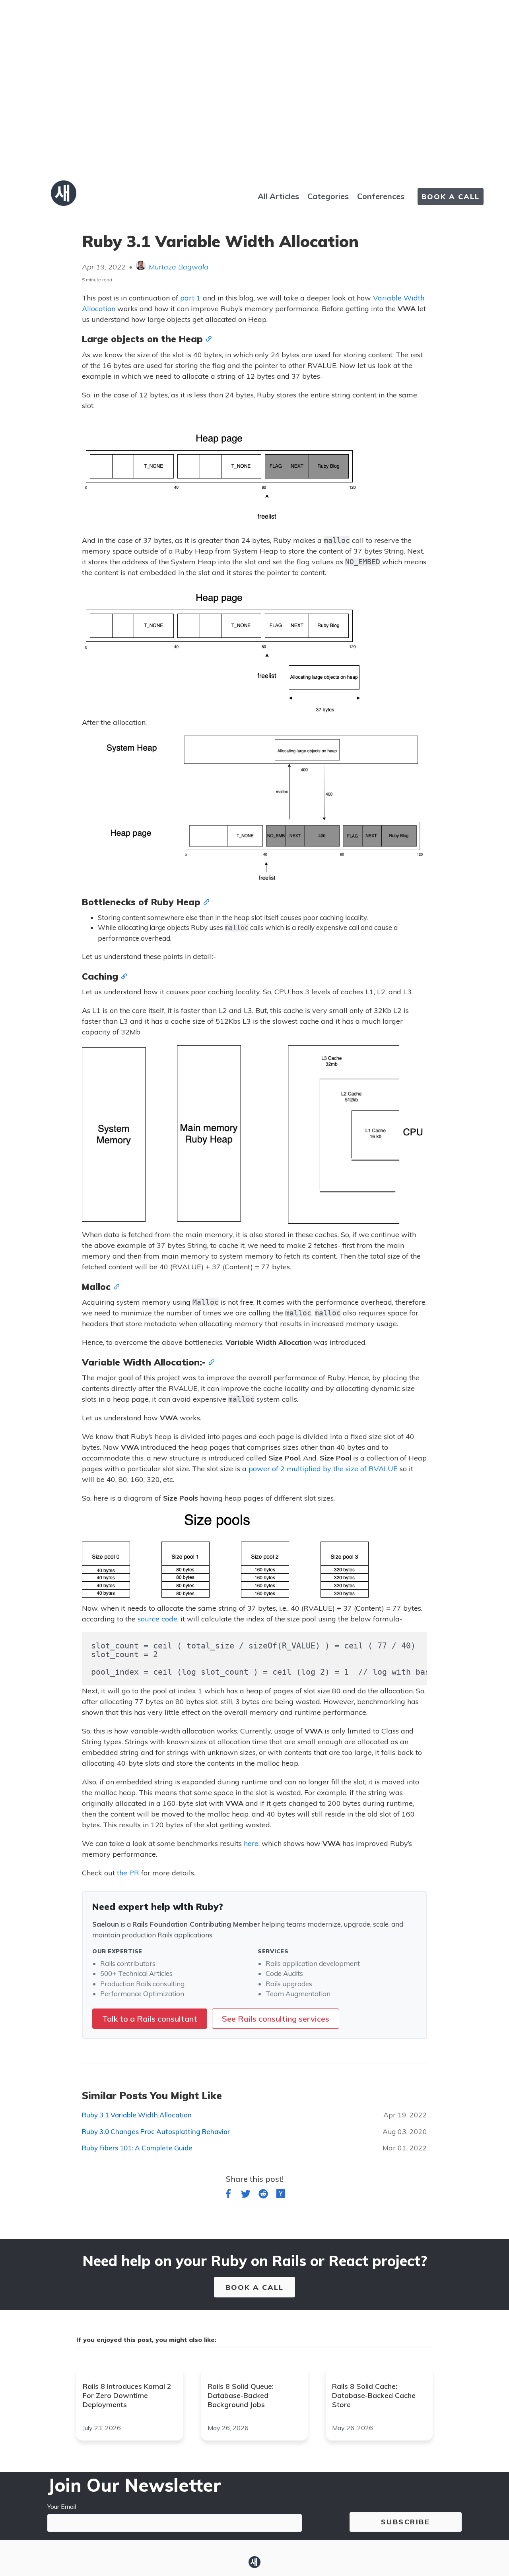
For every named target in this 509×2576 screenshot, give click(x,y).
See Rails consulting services (276, 2019)
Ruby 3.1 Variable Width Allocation (137, 2115)
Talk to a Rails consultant (150, 2019)
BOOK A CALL (451, 197)
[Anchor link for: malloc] (115, 1286)
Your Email (62, 2506)
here (251, 1843)
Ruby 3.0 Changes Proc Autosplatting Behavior (156, 2131)
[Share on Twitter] (246, 2195)
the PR (128, 1873)
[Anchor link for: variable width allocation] (210, 1362)
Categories (328, 196)
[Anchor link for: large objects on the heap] (207, 338)
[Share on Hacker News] (281, 2195)
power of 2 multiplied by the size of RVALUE (323, 1469)
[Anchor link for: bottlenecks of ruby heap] (205, 901)
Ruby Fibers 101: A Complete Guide (137, 2148)
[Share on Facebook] (228, 2195)
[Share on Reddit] (263, 2195)
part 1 (190, 298)
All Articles (278, 196)
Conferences (381, 196)
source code (157, 1619)
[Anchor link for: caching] (122, 976)
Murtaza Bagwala (179, 267)
